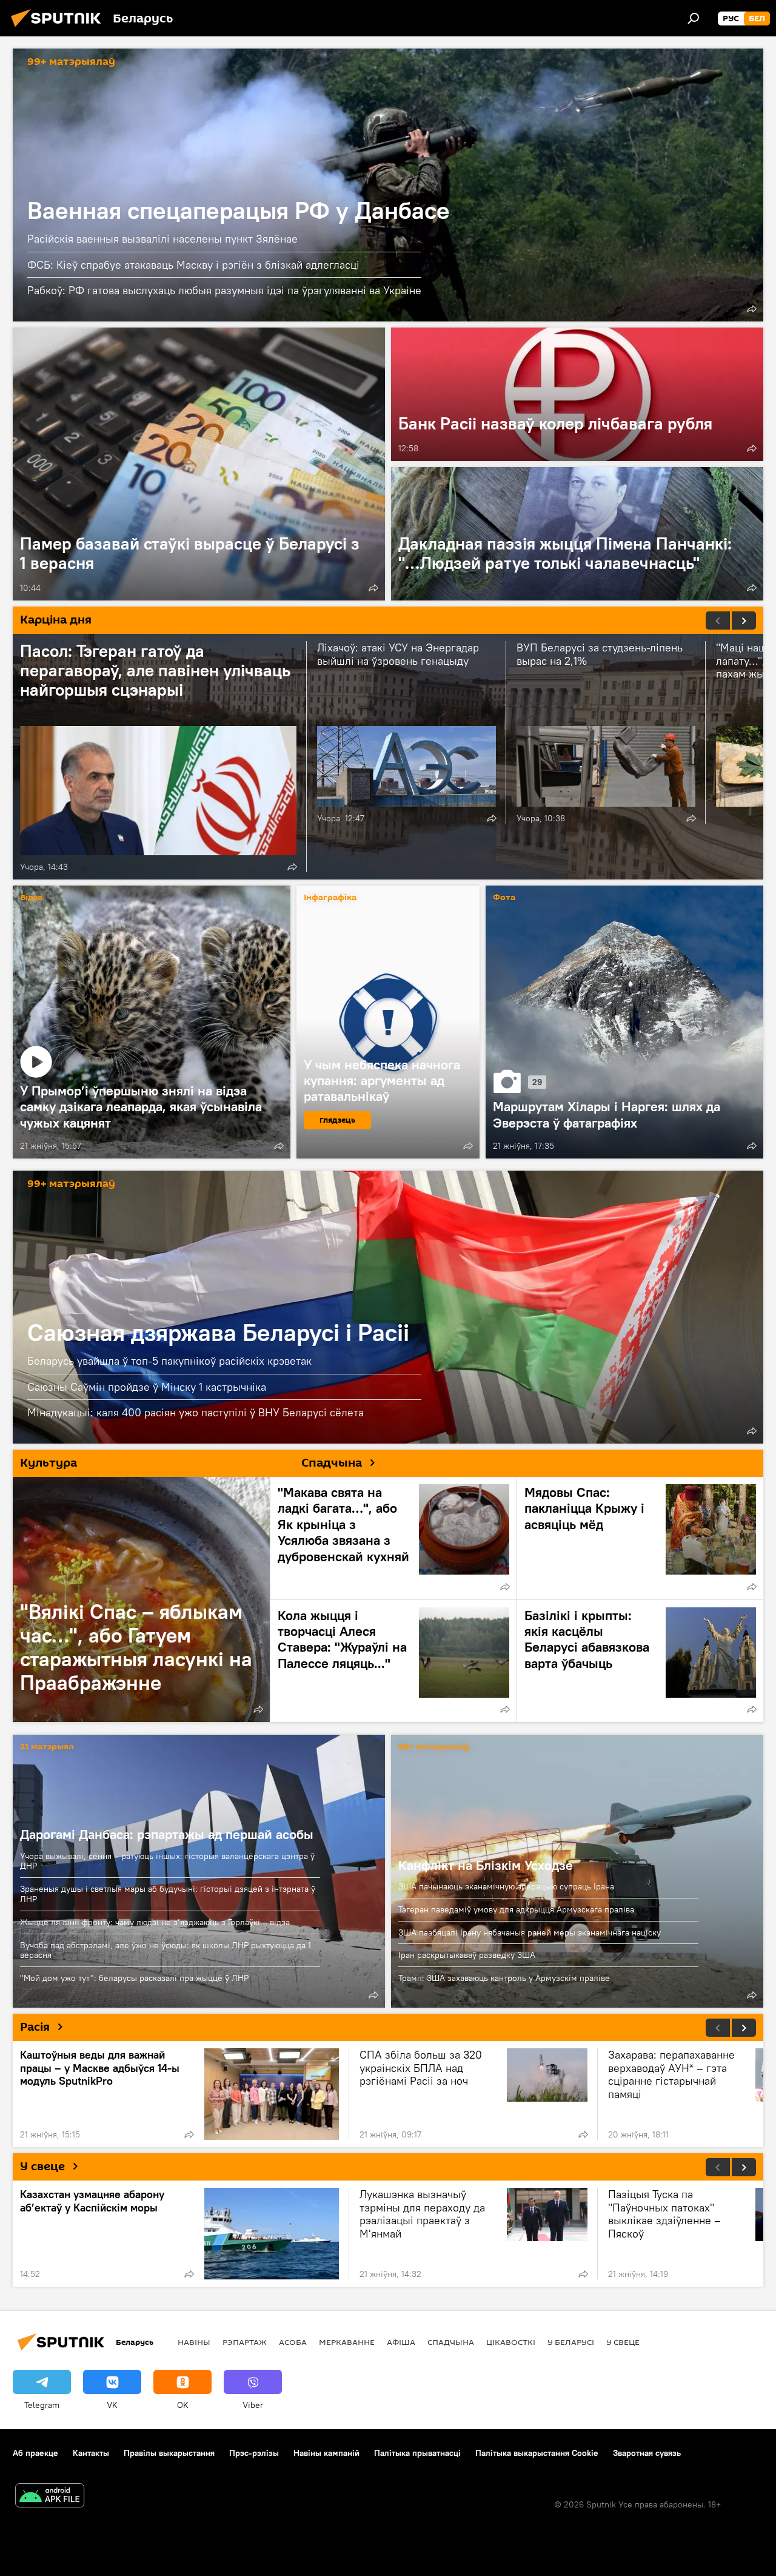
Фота (504, 898)
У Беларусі (571, 2342)
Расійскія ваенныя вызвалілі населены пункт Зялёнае (162, 239)
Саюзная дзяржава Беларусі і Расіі (388, 1307)
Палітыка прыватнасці (417, 2453)
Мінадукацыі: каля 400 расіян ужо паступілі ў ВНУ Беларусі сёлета (196, 1412)
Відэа (31, 898)
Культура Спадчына (191, 1463)
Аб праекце (35, 2453)
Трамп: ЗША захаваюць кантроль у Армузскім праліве (504, 1978)
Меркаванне (347, 2342)
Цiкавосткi (511, 2342)
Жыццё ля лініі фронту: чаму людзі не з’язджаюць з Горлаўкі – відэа (155, 1922)
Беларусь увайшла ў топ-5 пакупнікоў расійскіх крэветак (169, 1361)
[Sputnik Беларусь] (59, 29)
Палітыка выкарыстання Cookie (537, 2453)
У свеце (42, 2167)
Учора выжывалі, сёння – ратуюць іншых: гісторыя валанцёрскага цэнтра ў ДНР (167, 1861)
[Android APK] (50, 2497)
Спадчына (451, 2342)
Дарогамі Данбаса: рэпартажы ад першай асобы (167, 1834)
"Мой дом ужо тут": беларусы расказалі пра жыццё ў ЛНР (134, 1978)
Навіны (194, 2342)
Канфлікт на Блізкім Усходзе (486, 1865)
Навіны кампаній (326, 2453)
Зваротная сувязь (647, 2453)
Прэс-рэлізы (254, 2453)
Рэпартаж (245, 2342)
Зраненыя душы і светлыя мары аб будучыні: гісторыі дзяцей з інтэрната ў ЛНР (168, 1894)
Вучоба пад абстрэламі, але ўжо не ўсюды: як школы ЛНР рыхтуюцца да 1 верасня (166, 1950)
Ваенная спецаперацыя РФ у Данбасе (388, 185)
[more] (752, 309)
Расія (35, 2027)
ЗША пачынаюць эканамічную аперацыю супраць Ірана (506, 1886)
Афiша (401, 2342)
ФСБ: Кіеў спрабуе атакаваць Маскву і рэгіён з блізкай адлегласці (193, 265)
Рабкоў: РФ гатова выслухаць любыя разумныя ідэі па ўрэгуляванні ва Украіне (224, 290)
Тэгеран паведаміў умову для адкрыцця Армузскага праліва (516, 1909)
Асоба (293, 2342)
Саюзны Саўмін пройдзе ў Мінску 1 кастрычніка (147, 1387)
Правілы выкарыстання (169, 2453)
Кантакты (91, 2453)
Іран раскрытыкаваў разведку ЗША (467, 1955)
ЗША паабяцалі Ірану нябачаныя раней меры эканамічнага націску (530, 1932)
